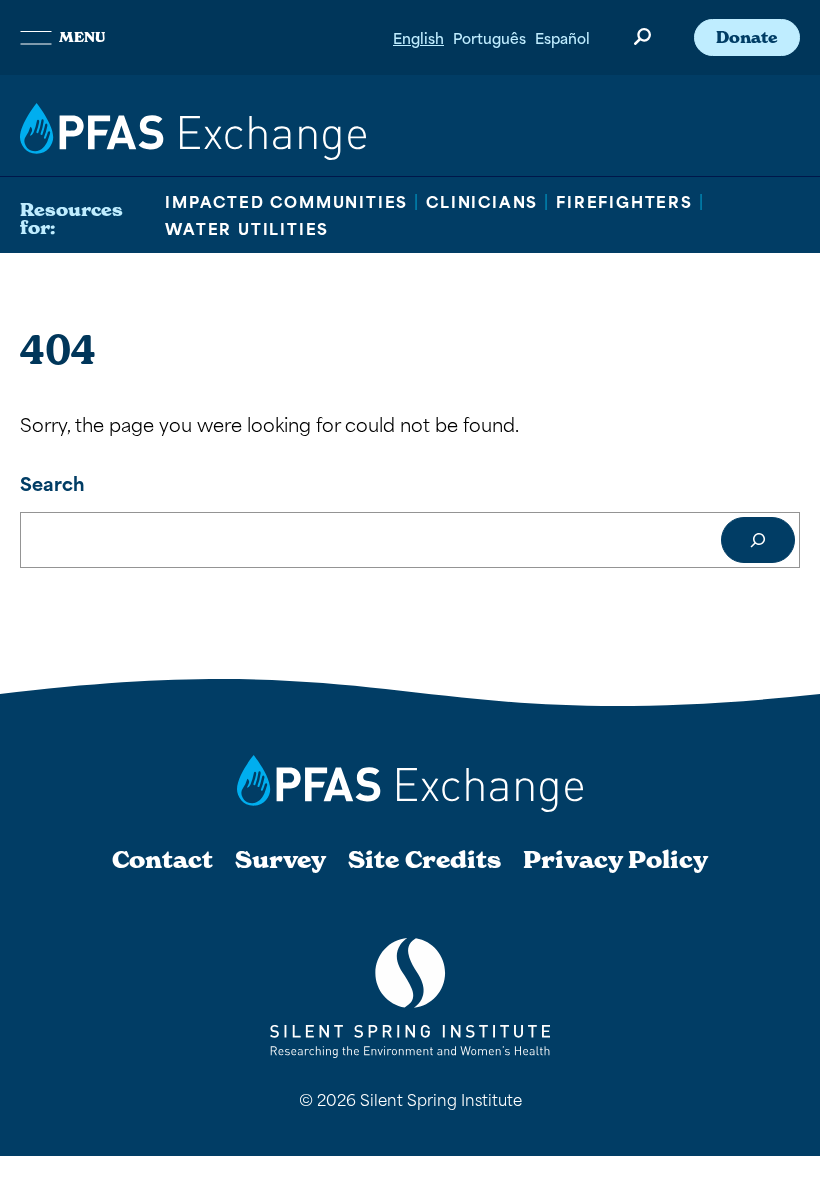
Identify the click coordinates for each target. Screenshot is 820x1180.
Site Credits (424, 860)
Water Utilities (247, 228)
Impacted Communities (286, 201)
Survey (280, 860)
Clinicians (482, 201)
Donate (747, 37)
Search (52, 482)
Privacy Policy (615, 860)
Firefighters (624, 201)
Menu (82, 37)
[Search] (758, 540)
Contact (162, 860)
